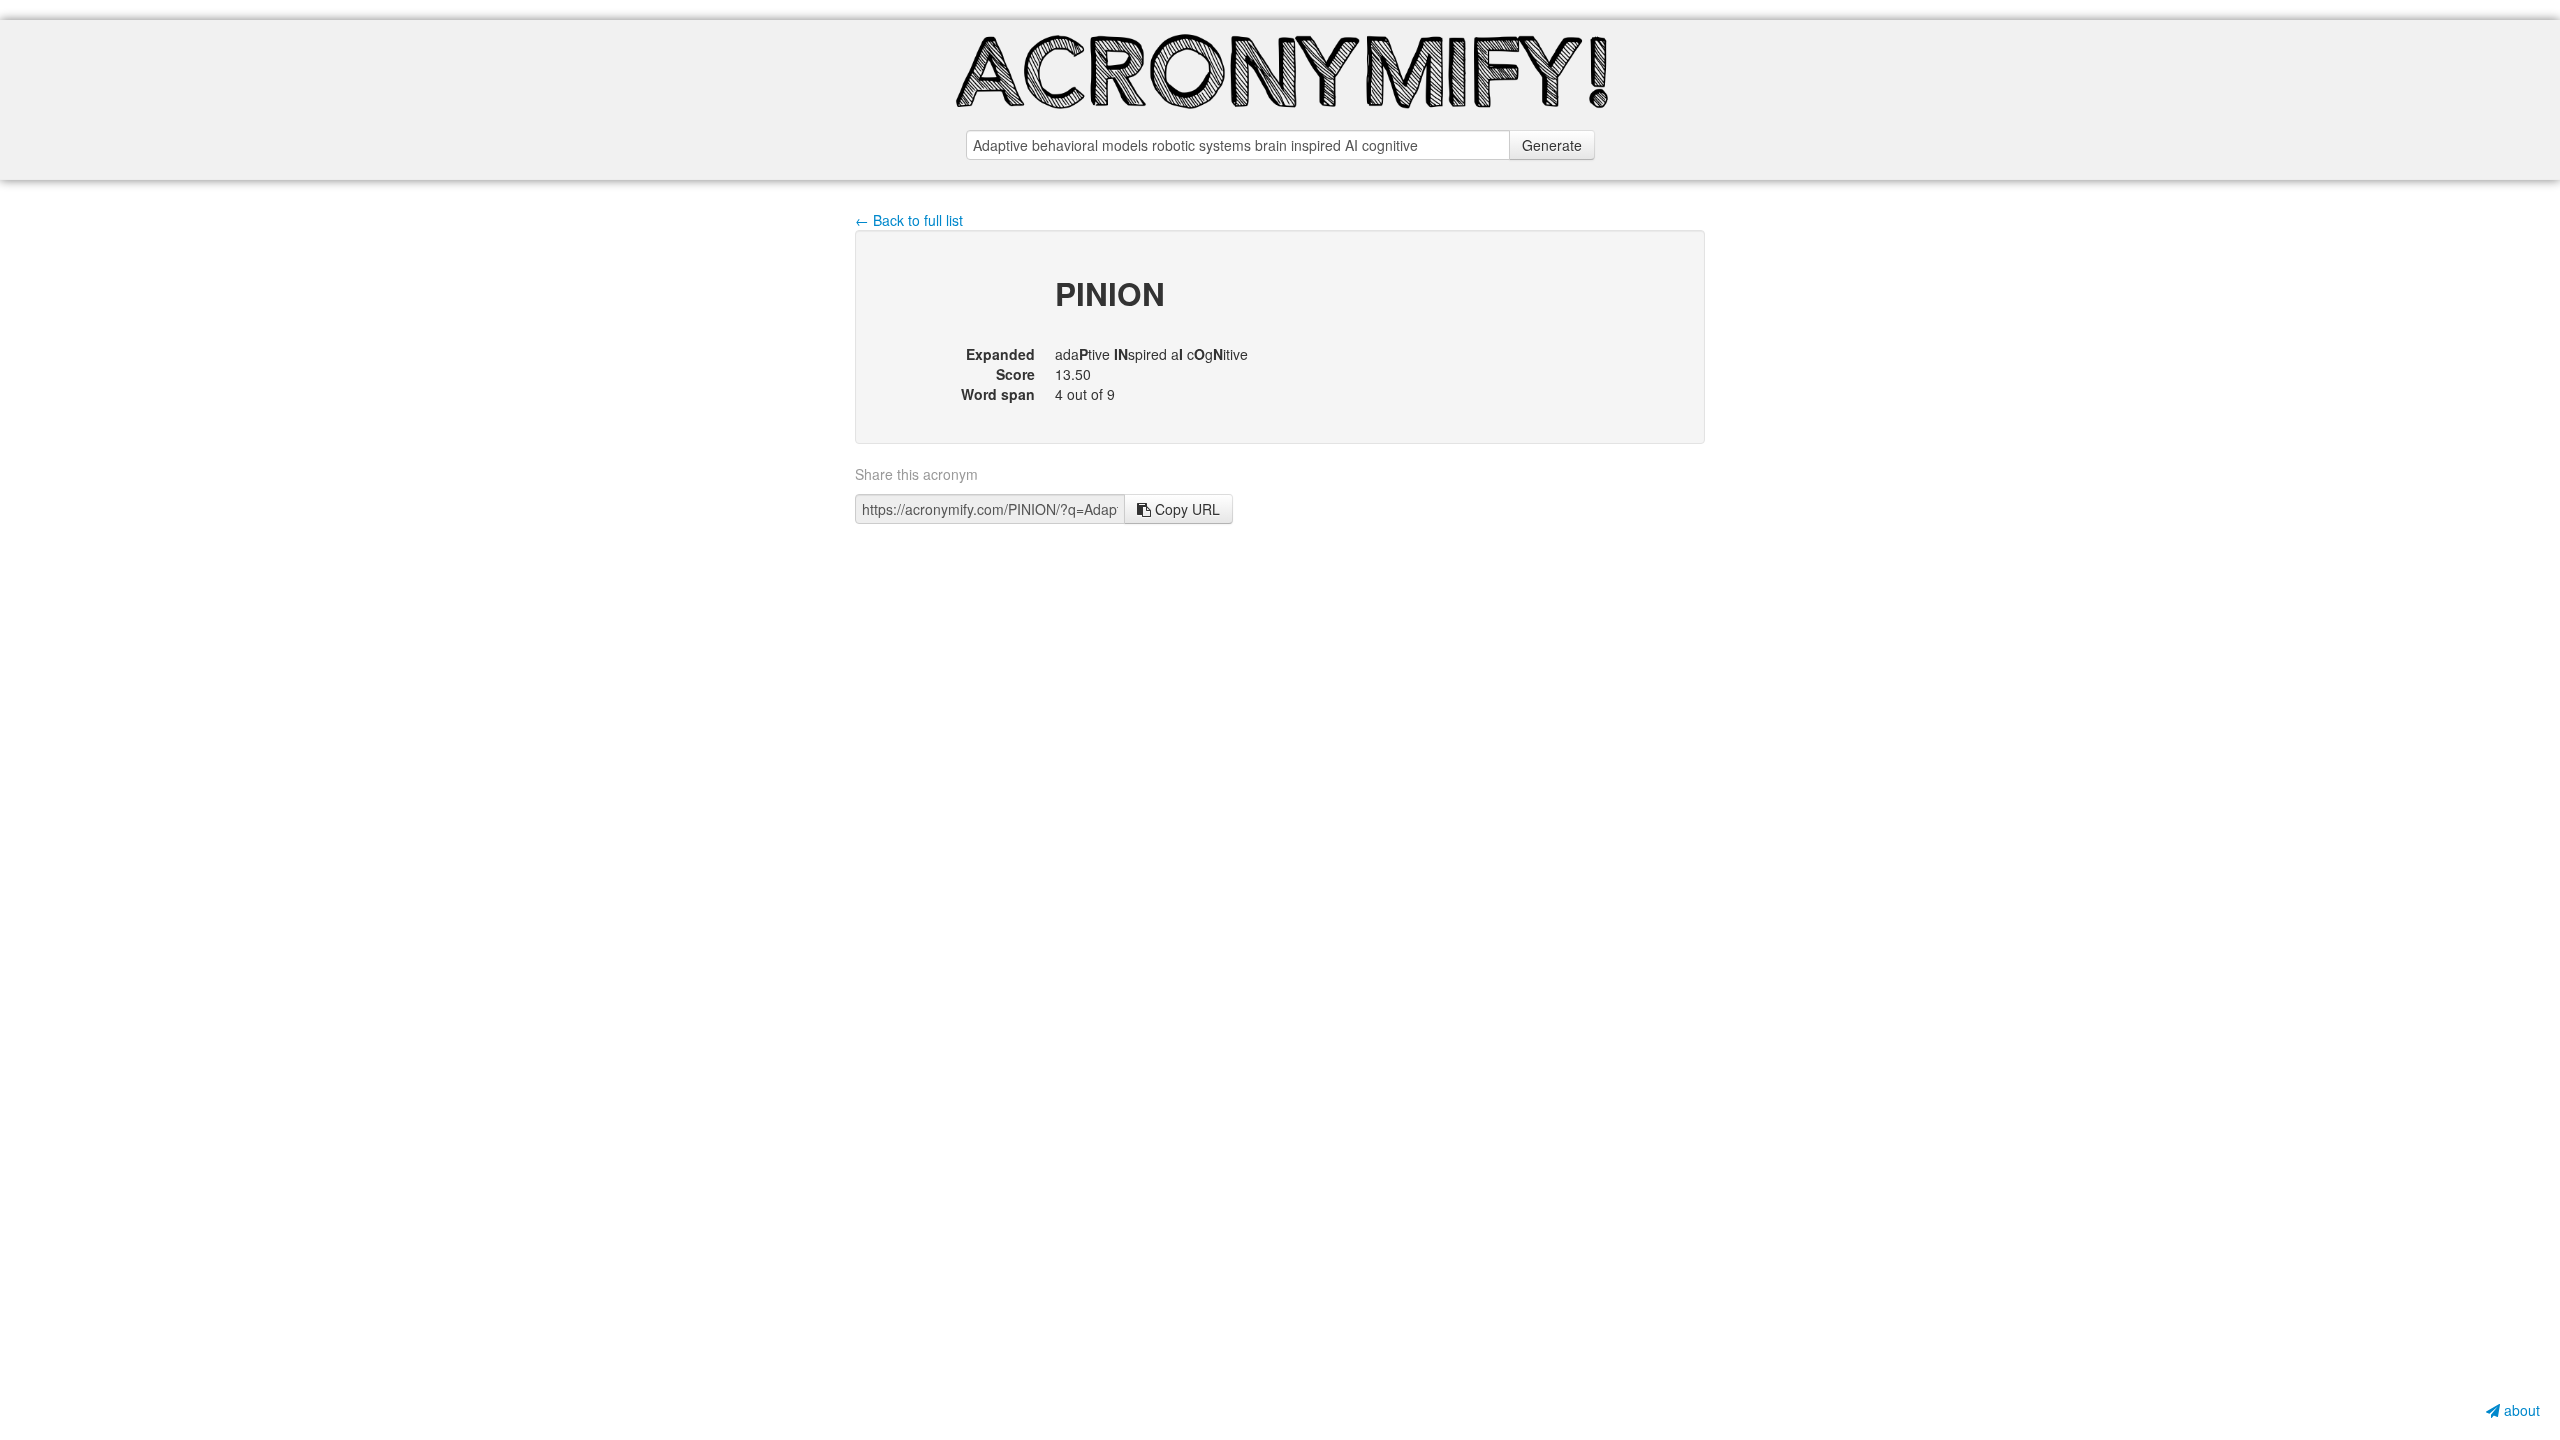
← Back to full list (909, 220)
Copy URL (1185, 509)
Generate (1552, 145)
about (2520, 1410)
